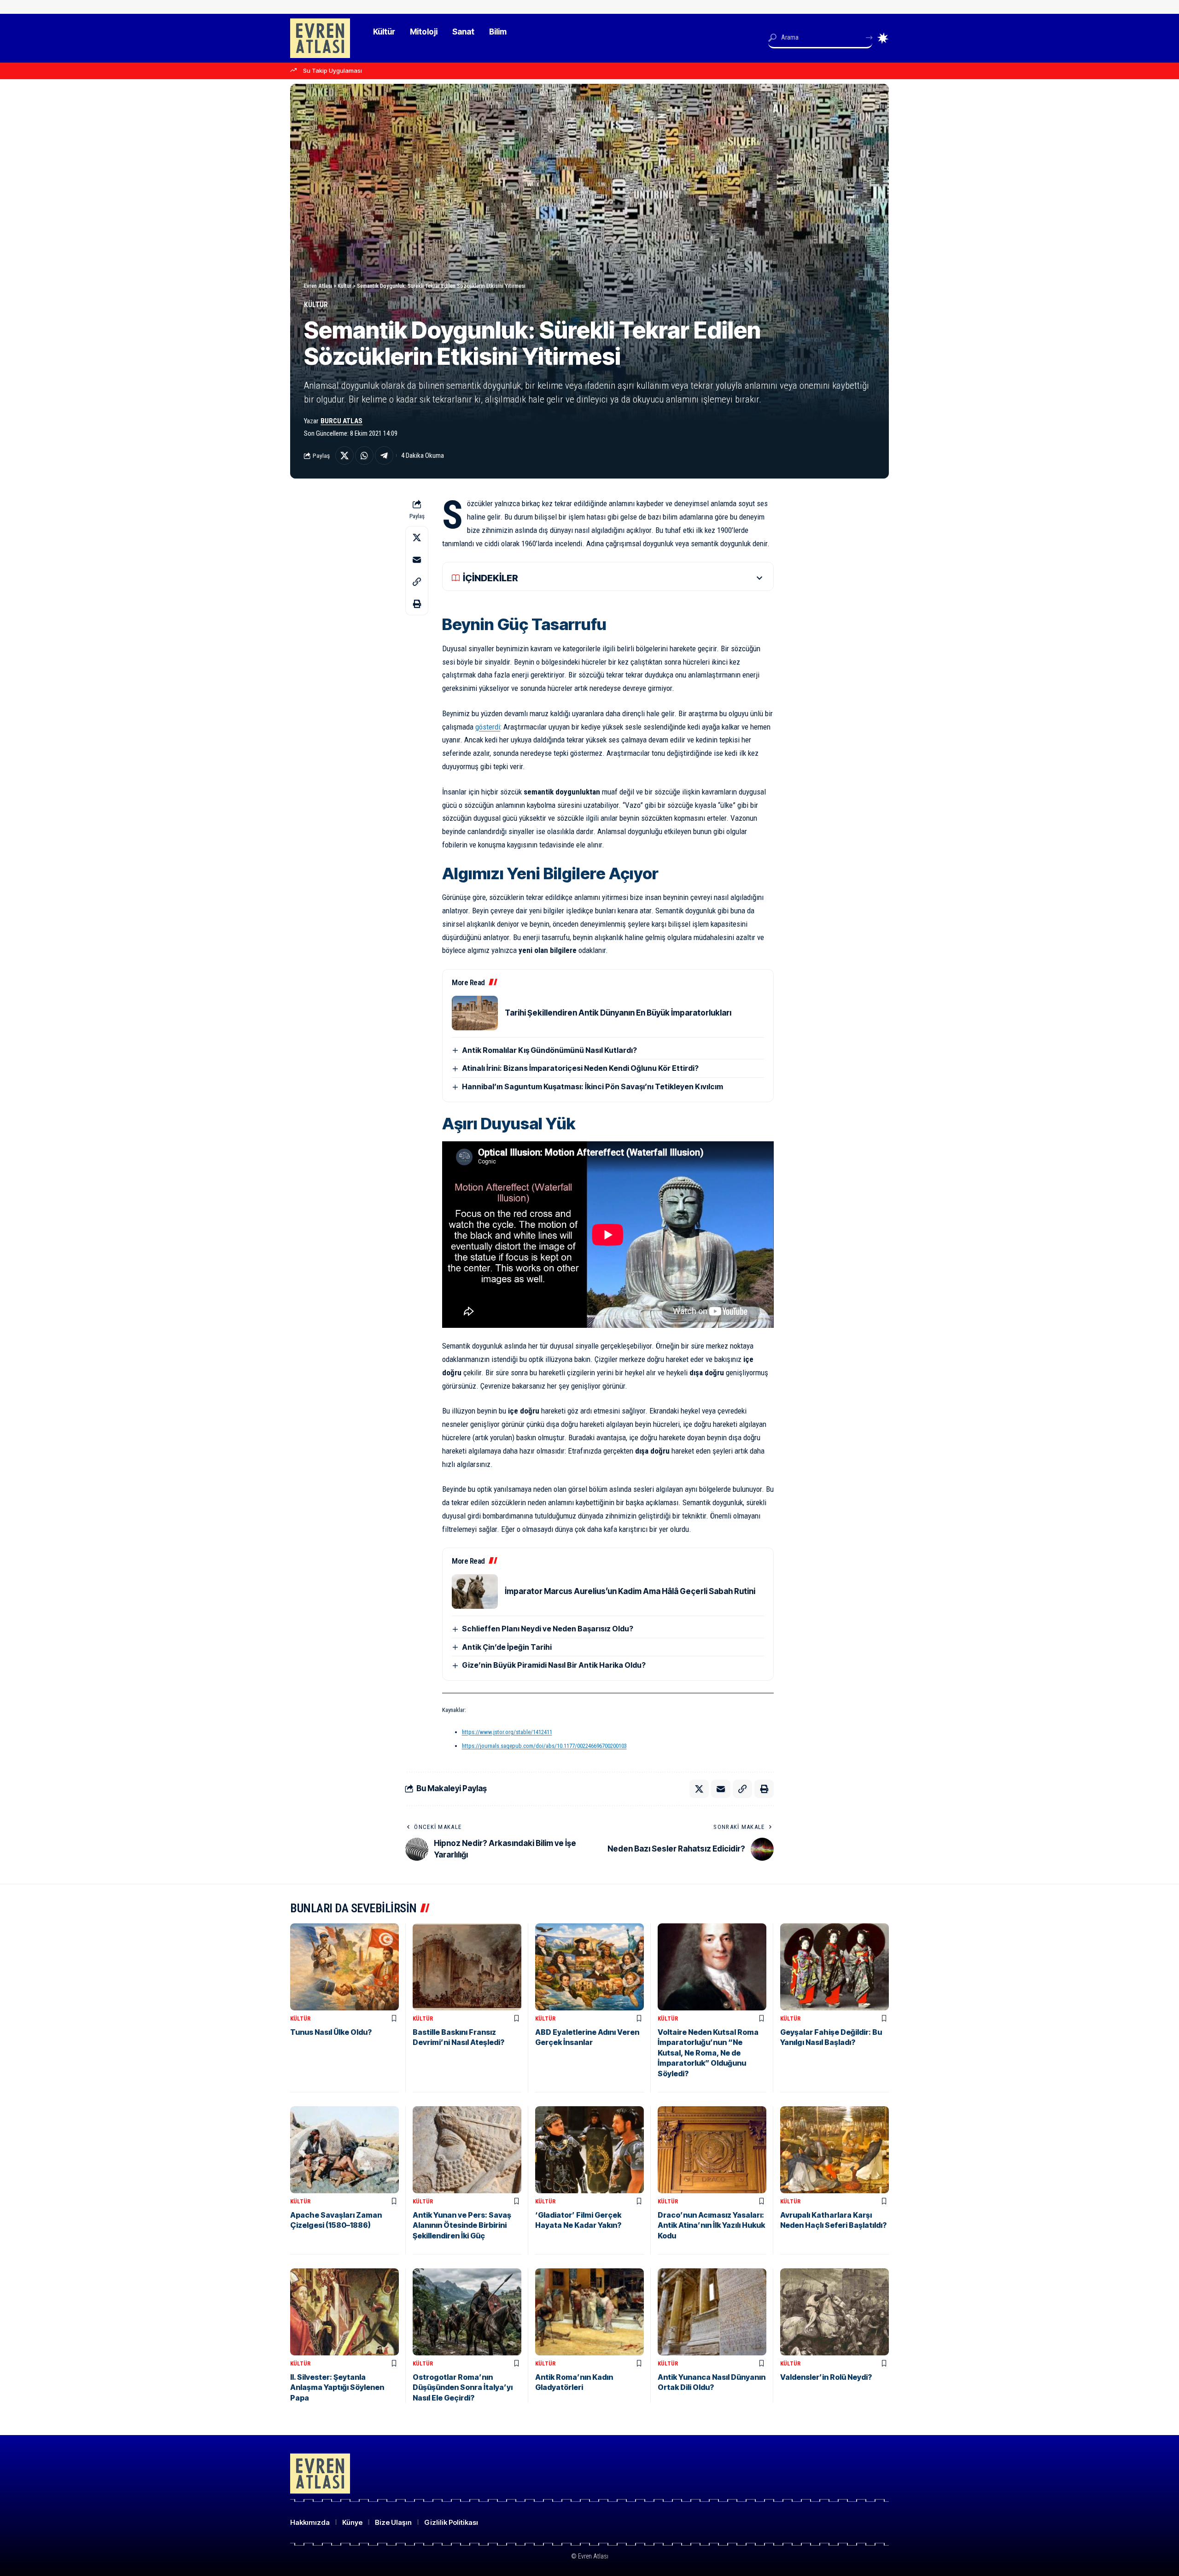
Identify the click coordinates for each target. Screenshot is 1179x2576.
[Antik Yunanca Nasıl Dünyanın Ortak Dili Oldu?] (712, 2312)
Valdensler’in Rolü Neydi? (826, 2377)
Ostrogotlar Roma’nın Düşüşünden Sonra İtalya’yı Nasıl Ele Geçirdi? (463, 2387)
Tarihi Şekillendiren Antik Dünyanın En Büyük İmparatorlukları (618, 1013)
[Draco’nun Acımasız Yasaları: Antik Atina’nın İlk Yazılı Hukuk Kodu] (712, 2150)
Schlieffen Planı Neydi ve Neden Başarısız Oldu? (548, 1629)
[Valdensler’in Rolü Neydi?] (835, 2312)
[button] (417, 582)
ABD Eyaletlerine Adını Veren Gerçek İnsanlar (587, 2037)
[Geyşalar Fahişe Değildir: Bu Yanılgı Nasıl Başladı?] (835, 1967)
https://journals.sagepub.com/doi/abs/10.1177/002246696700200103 (544, 1746)
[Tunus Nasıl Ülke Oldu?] (344, 1967)
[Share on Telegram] (384, 456)
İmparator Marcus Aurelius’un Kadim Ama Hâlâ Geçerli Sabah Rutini (630, 1591)
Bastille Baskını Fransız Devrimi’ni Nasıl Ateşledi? (458, 2037)
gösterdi (488, 727)
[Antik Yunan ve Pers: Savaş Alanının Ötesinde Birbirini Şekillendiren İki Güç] (467, 2150)
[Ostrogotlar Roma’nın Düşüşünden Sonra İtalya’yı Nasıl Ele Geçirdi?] (467, 2312)
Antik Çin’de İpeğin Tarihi (507, 1647)
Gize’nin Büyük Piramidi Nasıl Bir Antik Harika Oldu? (554, 1665)
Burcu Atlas (341, 421)
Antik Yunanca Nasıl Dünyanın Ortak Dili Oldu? (712, 2382)
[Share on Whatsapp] (364, 456)
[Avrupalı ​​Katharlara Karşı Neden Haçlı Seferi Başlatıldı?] (835, 2150)
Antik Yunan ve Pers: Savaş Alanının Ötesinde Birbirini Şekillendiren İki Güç (462, 2225)
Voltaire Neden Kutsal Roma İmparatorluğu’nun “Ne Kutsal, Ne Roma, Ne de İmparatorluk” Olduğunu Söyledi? (708, 2053)
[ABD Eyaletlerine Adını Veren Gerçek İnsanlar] (589, 1967)
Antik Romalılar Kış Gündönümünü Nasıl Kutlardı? (549, 1050)
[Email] (417, 560)
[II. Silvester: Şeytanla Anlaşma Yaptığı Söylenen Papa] (344, 2312)
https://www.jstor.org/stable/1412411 (507, 1732)
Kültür (316, 305)
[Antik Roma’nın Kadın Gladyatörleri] (589, 2312)
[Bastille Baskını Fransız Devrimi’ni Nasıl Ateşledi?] (467, 1967)
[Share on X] (344, 456)
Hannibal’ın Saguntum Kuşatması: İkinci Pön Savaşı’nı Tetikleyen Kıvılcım (592, 1086)
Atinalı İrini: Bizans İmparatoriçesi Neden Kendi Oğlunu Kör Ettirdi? (580, 1068)
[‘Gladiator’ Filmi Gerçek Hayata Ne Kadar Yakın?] (589, 2150)
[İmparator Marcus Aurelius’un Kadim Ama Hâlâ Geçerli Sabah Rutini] (475, 1592)
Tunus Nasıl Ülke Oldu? (331, 2032)
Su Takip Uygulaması (333, 70)
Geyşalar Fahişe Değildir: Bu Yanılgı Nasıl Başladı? (831, 2037)
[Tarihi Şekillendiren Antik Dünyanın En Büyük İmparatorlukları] (475, 1013)
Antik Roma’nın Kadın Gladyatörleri (574, 2382)
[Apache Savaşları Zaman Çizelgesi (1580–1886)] (344, 2150)
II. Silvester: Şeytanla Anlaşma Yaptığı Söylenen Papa (337, 2387)
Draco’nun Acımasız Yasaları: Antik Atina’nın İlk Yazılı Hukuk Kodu (711, 2225)
